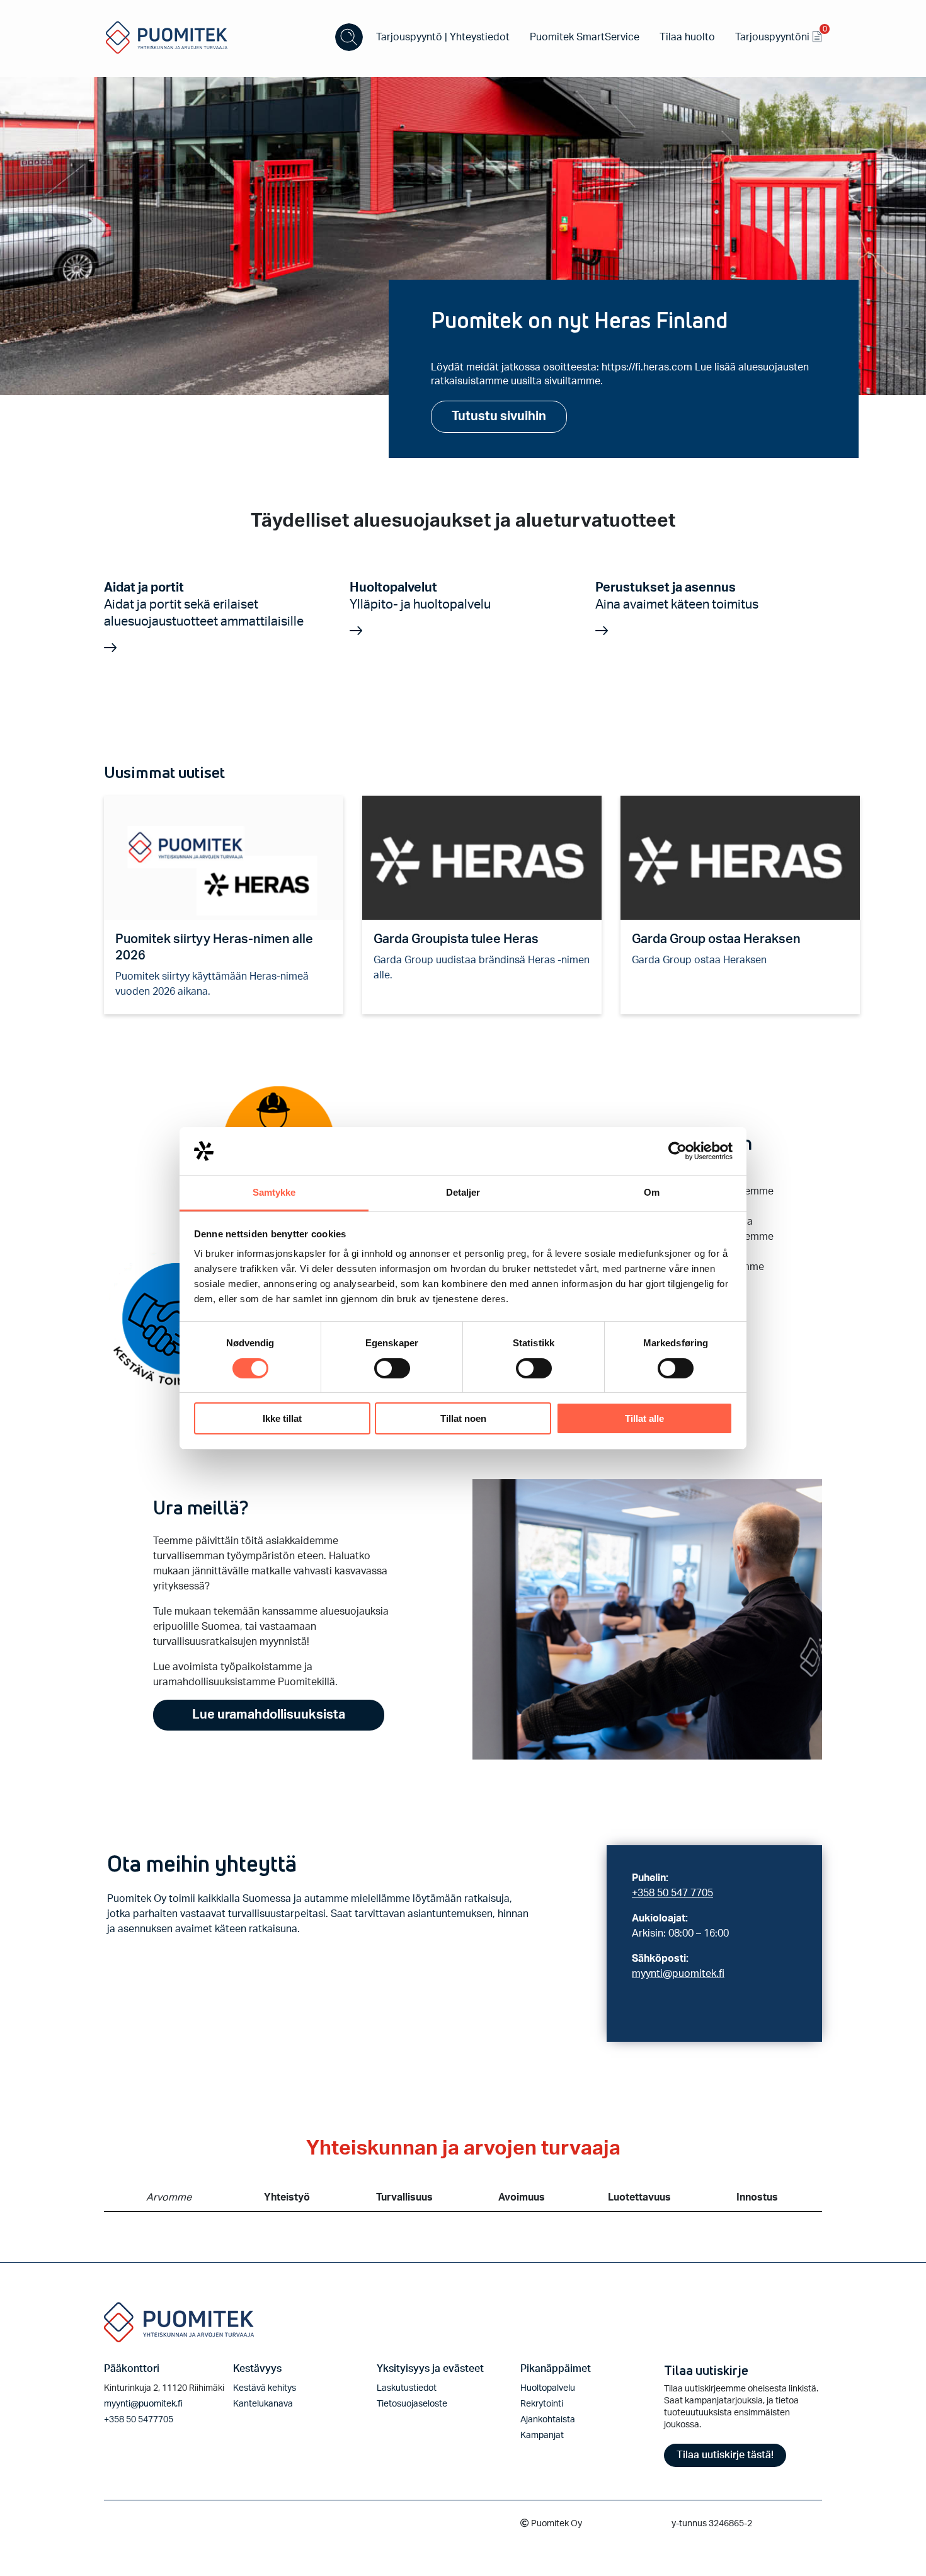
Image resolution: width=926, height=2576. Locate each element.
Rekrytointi (542, 2404)
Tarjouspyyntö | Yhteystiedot (443, 37)
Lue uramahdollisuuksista (269, 1715)
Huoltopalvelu (548, 2388)
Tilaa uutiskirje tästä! (725, 2455)
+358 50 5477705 (139, 2420)
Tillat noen (463, 1418)
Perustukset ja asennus (677, 596)
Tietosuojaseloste (412, 2404)
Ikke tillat (282, 1418)
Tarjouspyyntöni (779, 35)
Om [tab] (652, 1192)
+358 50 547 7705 (672, 1893)
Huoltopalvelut (420, 596)
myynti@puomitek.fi (678, 1974)
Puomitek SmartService (585, 37)
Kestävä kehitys (265, 2388)
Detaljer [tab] (463, 1192)
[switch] (392, 1368)
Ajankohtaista (548, 2420)
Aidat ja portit (204, 605)
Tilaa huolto (687, 37)
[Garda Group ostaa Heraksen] (740, 858)
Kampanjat (542, 2436)
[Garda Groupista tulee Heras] (482, 858)
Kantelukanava (263, 2404)
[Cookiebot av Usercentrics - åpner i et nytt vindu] (677, 1151)
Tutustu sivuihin (499, 416)
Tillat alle (644, 1418)
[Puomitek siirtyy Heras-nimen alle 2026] (224, 858)
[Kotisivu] (167, 37)
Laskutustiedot (407, 2388)
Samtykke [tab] (274, 1192)
